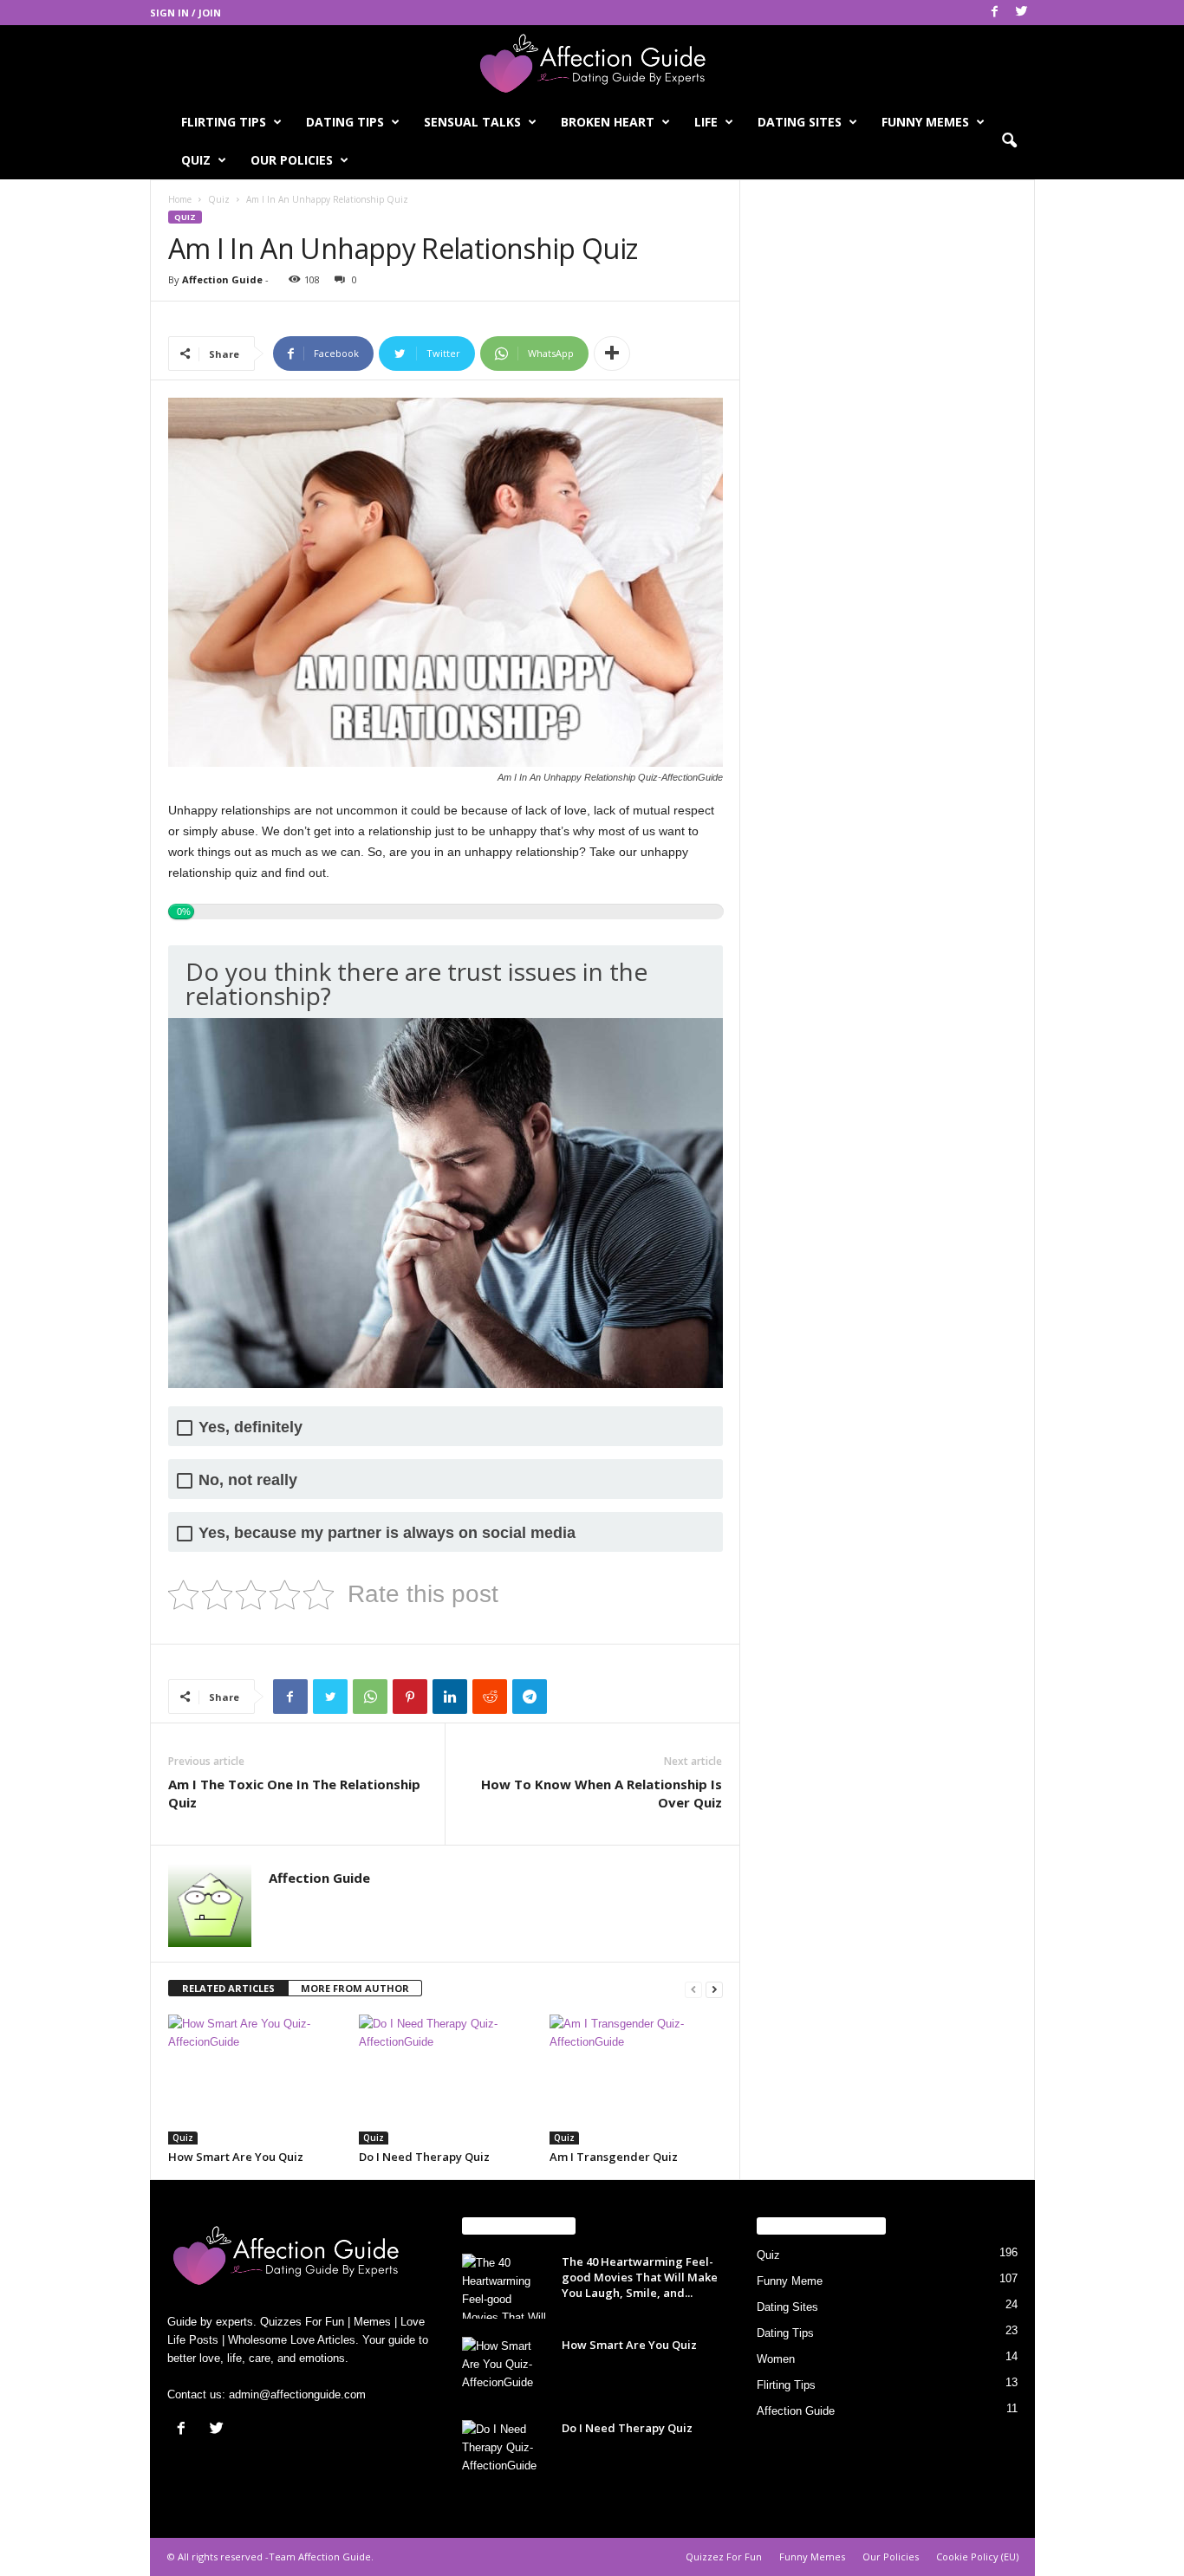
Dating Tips (345, 122)
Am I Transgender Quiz (614, 2157)
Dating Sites (800, 122)
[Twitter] (1022, 13)
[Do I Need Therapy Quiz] (446, 2080)
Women (776, 2359)
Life (706, 122)
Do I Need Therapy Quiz (424, 2157)
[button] (1009, 141)
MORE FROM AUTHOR (355, 1988)
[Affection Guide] (592, 64)
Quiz (196, 160)
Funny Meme (790, 2281)
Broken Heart (608, 122)
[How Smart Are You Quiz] (255, 2080)
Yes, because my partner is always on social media (387, 1533)
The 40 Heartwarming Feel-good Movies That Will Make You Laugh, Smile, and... (640, 2277)
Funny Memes (925, 122)
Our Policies (292, 160)
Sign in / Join (185, 13)
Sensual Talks (472, 122)
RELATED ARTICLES (228, 1988)
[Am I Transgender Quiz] (636, 2080)
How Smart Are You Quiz (236, 2157)
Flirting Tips (224, 122)
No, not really (248, 1480)
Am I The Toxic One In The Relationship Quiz (294, 1793)
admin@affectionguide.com (297, 2394)
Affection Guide (222, 279)
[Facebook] (995, 13)
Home (180, 199)
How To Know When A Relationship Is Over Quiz (602, 1793)
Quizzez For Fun (724, 2557)
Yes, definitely (250, 1428)
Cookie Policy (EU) (977, 2557)
